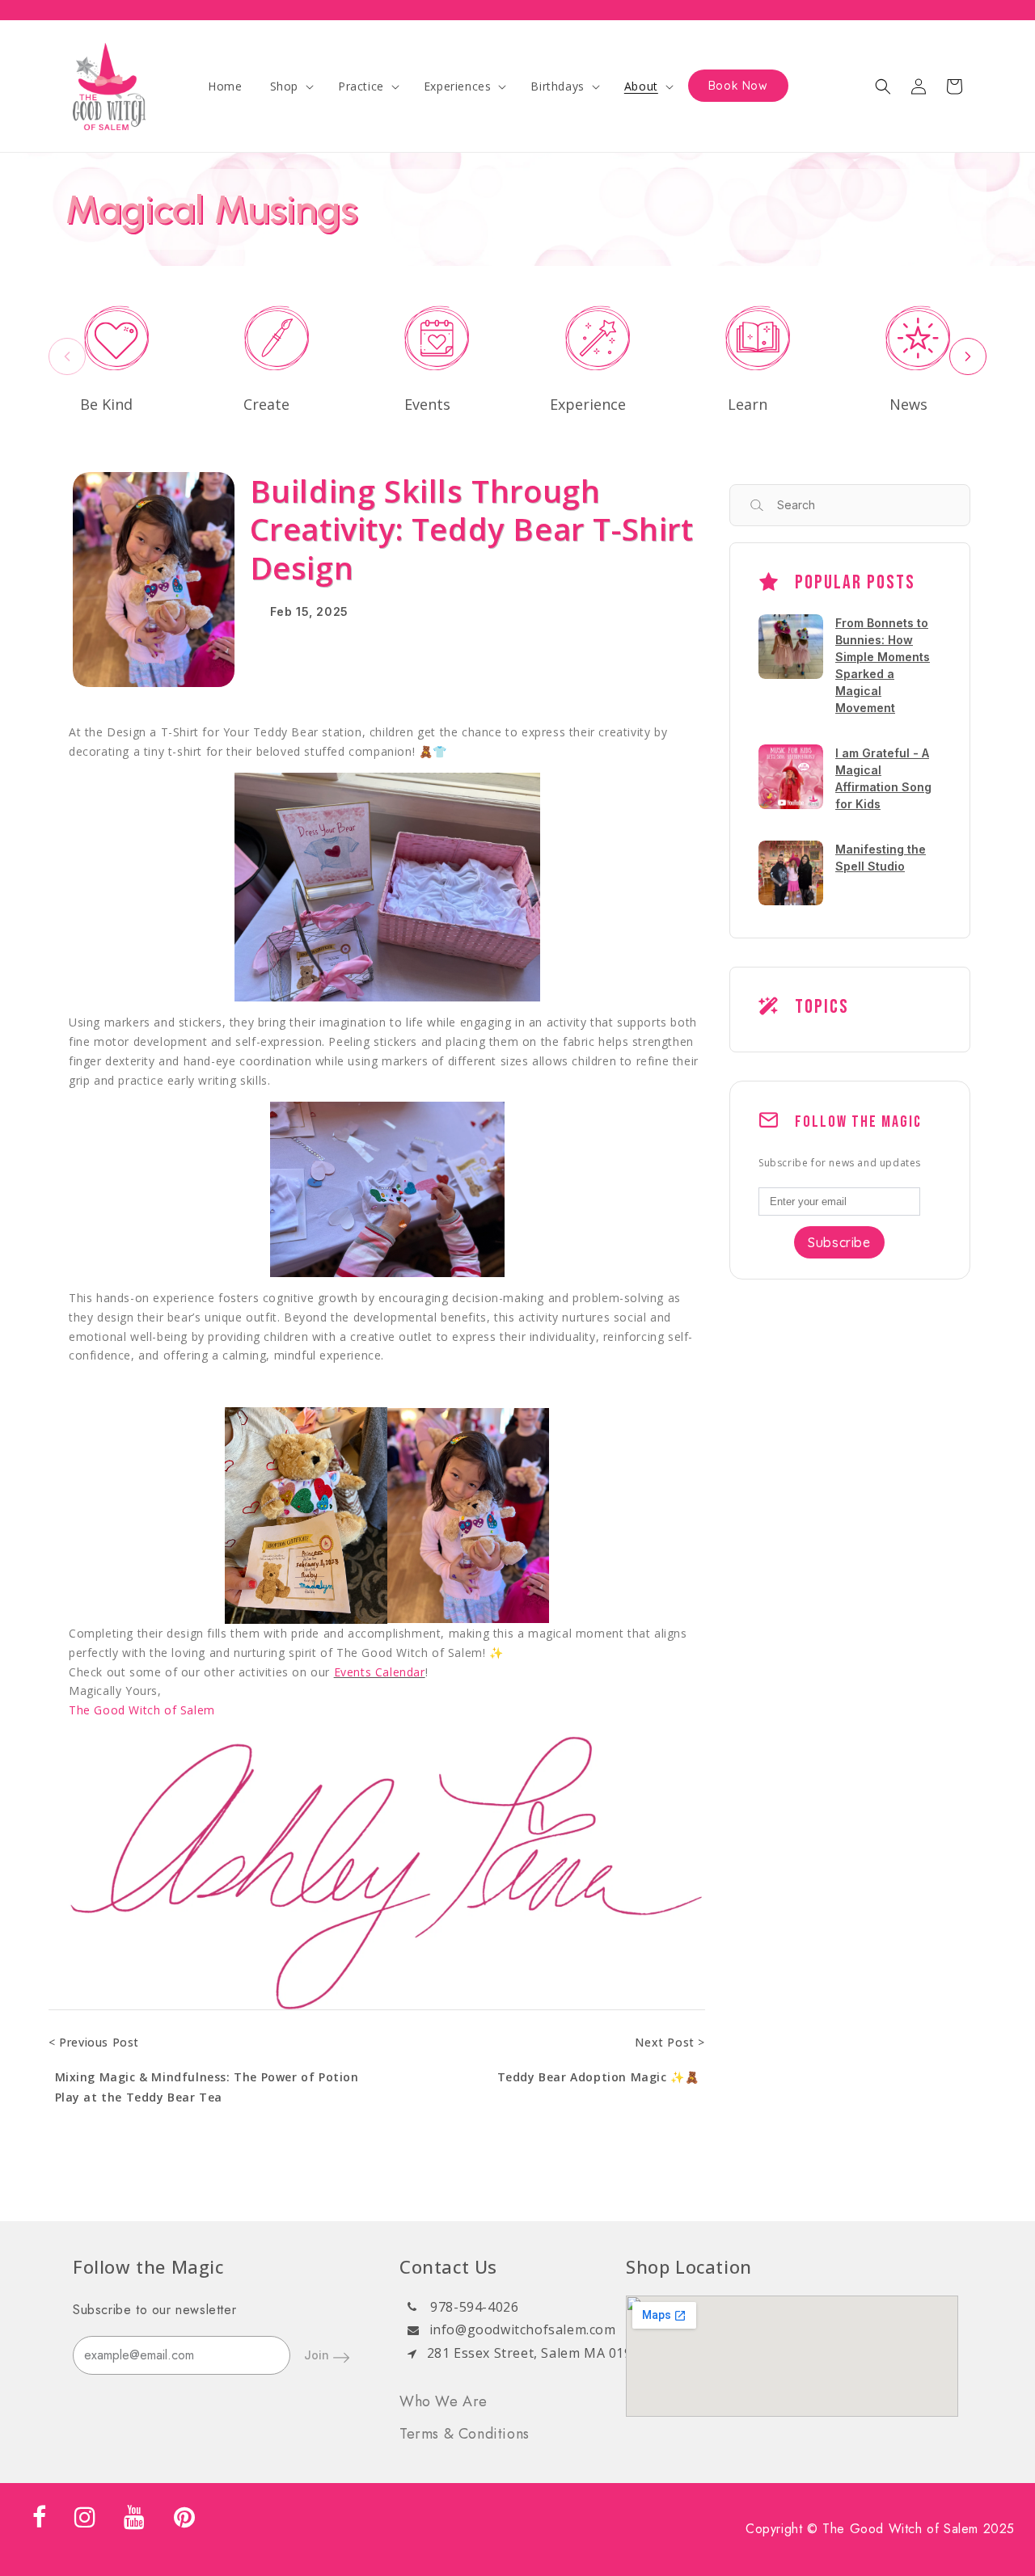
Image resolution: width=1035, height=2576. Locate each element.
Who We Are (444, 2401)
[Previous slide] (67, 356)
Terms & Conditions (465, 2434)
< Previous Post (94, 2042)
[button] (290, 86)
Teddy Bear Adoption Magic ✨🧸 (598, 2077)
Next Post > (670, 2042)
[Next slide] (968, 356)
